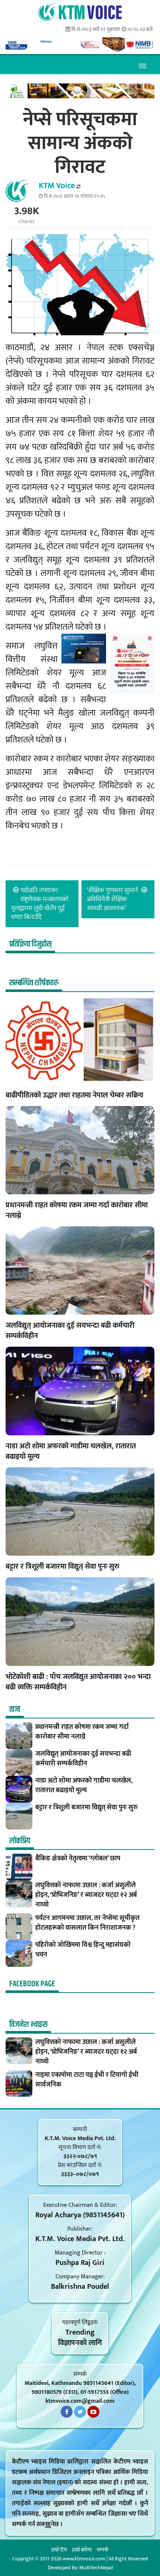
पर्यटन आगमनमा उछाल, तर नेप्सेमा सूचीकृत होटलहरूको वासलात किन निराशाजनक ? (87, 1923)
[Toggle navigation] (142, 65)
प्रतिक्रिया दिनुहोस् (30, 944)
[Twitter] (80, 2412)
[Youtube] (93, 2412)
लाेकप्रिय (20, 1841)
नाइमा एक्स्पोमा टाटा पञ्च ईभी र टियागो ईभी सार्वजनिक (87, 2080)
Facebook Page (32, 1984)
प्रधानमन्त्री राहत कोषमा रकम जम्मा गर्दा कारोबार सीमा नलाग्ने (77, 1210)
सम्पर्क (103, 2550)
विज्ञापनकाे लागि (80, 2343)
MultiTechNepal (96, 2568)
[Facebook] (67, 2412)
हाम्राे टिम (59, 2550)
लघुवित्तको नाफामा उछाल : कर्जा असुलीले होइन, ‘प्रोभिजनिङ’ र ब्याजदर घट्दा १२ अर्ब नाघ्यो (86, 1895)
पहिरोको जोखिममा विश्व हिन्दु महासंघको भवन (83, 1950)
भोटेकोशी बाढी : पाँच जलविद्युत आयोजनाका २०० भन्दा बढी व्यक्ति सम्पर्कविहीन (78, 1682)
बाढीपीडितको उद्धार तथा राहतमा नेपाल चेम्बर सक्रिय (74, 1095)
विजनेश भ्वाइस (28, 2025)
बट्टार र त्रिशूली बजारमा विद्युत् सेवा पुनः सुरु (63, 1566)
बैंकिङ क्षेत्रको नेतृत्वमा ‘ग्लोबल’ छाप (78, 1859)
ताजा (15, 1710)
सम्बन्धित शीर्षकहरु (34, 983)
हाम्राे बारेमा (82, 2550)
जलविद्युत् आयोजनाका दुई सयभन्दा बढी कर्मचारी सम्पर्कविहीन (70, 1331)
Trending (80, 2332)
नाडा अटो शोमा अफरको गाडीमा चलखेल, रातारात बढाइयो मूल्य (71, 1451)
